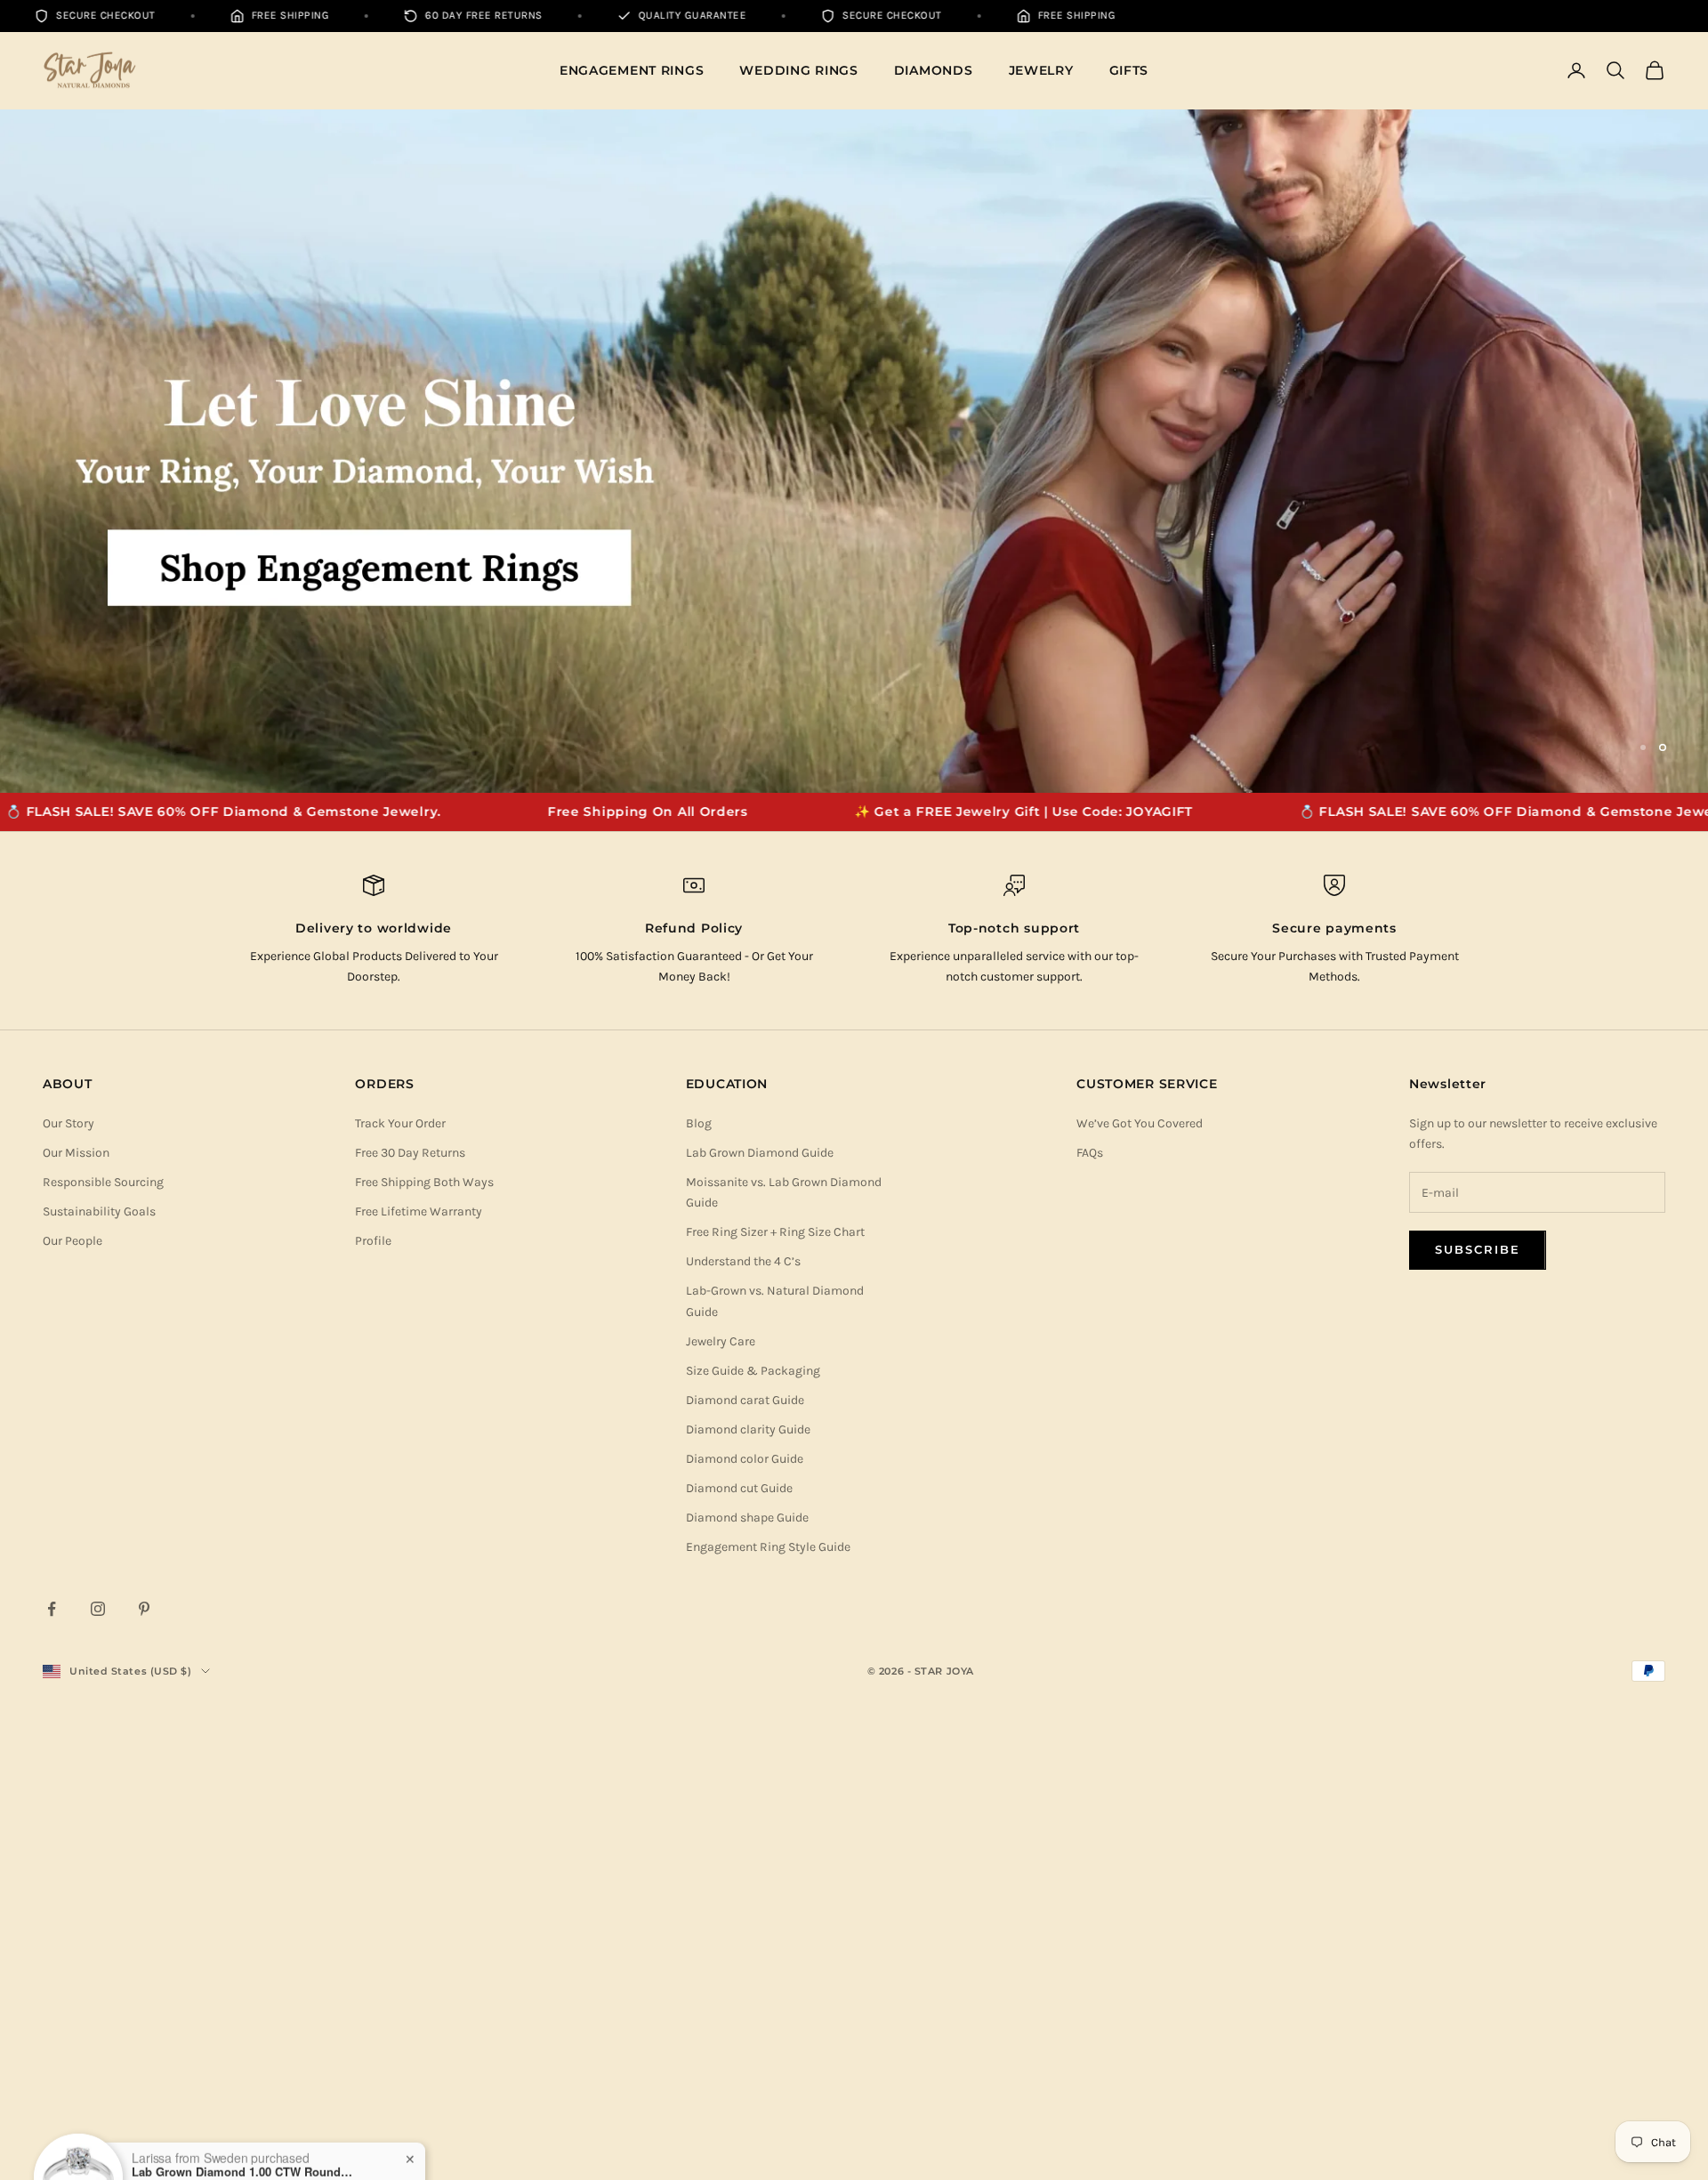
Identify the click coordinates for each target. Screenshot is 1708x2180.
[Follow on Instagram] (98, 2064)
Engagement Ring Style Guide (768, 2002)
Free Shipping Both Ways (424, 1638)
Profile (373, 1696)
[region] (854, 679)
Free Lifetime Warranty (419, 1667)
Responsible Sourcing (103, 1638)
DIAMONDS (934, 70)
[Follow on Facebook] (52, 2064)
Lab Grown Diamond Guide (760, 1608)
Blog (699, 1578)
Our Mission (76, 1608)
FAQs (1090, 1608)
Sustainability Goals (99, 1667)
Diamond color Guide (745, 1914)
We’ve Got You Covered (1140, 1578)
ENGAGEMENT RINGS (632, 70)
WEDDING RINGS (798, 70)
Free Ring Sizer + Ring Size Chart (775, 1687)
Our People (73, 1696)
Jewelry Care (721, 1796)
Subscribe (1478, 1705)
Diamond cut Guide (739, 1944)
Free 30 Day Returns (410, 1608)
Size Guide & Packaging (753, 1825)
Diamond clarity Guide (748, 1884)
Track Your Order (400, 1578)
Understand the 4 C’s (743, 1717)
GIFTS (1129, 70)
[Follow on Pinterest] (144, 2064)
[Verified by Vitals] (149, 2136)
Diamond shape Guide (747, 1973)
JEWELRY (1041, 70)
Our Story (68, 1578)
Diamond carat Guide (745, 1855)
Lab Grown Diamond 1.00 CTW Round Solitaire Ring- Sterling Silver (243, 2111)
